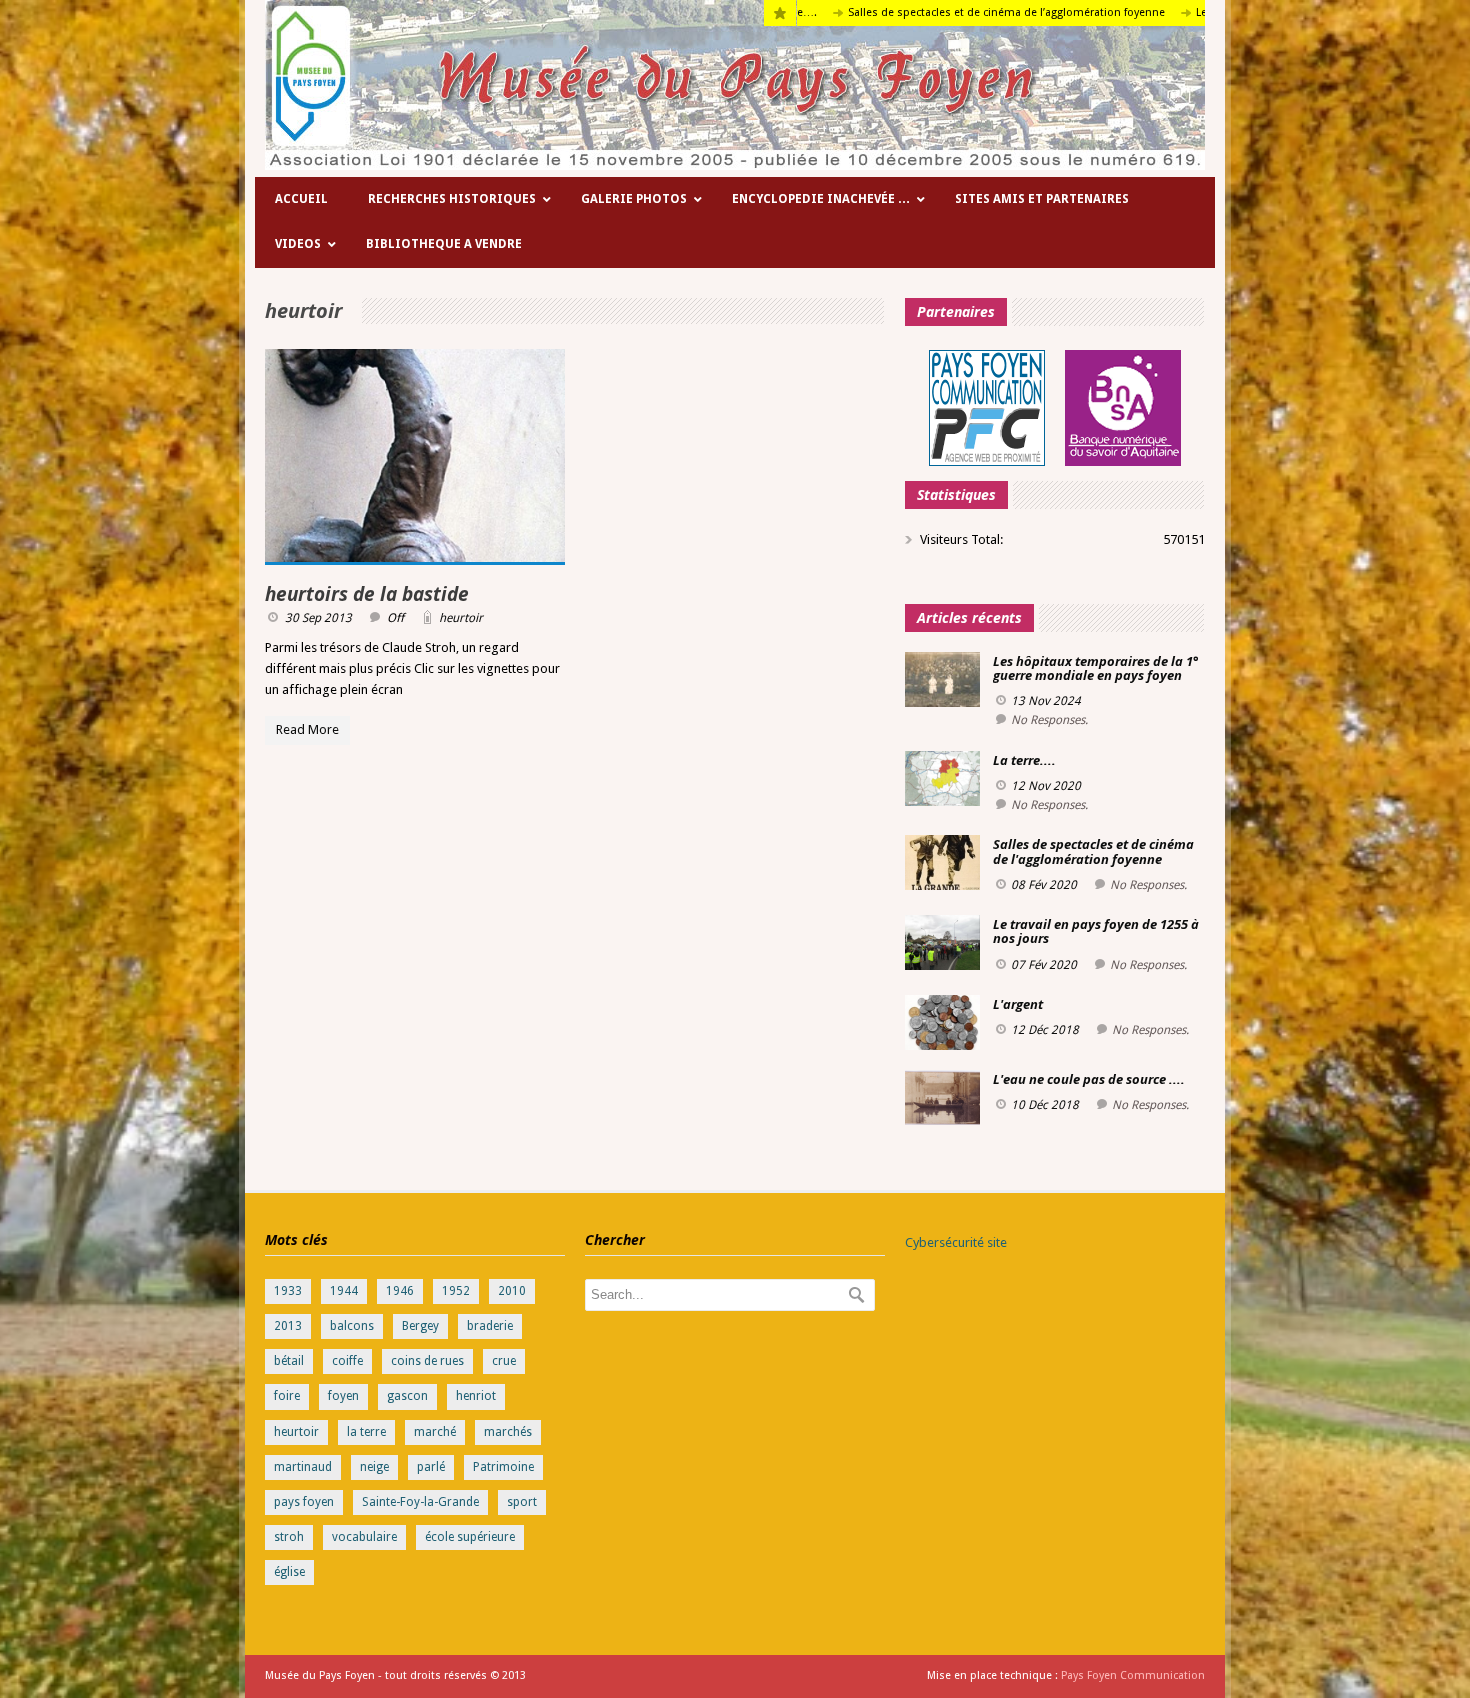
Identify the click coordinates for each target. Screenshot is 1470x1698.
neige (374, 1467)
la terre (366, 1432)
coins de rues (427, 1361)
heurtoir (461, 618)
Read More (307, 729)
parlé (431, 1467)
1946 (400, 1291)
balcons (352, 1326)
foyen (343, 1396)
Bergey (420, 1326)
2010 (512, 1291)
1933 (288, 1291)
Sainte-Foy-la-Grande (420, 1502)
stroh (289, 1537)
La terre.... (1024, 760)
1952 (456, 1291)
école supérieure (470, 1537)
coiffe (347, 1361)
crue (504, 1361)
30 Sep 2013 (318, 618)
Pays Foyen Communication (1133, 1675)
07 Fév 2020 (1044, 965)
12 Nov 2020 (1046, 786)
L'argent (1018, 1004)
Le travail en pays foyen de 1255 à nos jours (1096, 931)
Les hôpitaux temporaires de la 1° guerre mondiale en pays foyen (1096, 668)
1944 (344, 1291)
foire (287, 1396)
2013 (288, 1326)
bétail (289, 1361)
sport (522, 1502)
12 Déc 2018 (1045, 1030)
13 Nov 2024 (1046, 701)
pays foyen (304, 1502)
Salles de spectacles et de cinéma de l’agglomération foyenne (940, 12)
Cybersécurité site (956, 1242)
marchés (508, 1432)
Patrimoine (503, 1467)
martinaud (303, 1467)
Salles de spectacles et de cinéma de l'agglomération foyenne (1093, 851)
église (289, 1572)
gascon (407, 1396)
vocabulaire (364, 1537)
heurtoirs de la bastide (367, 594)
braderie (490, 1326)
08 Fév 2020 (1044, 885)
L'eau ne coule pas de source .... (1089, 1079)
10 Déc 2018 (1045, 1105)
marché (435, 1432)
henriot (476, 1396)
